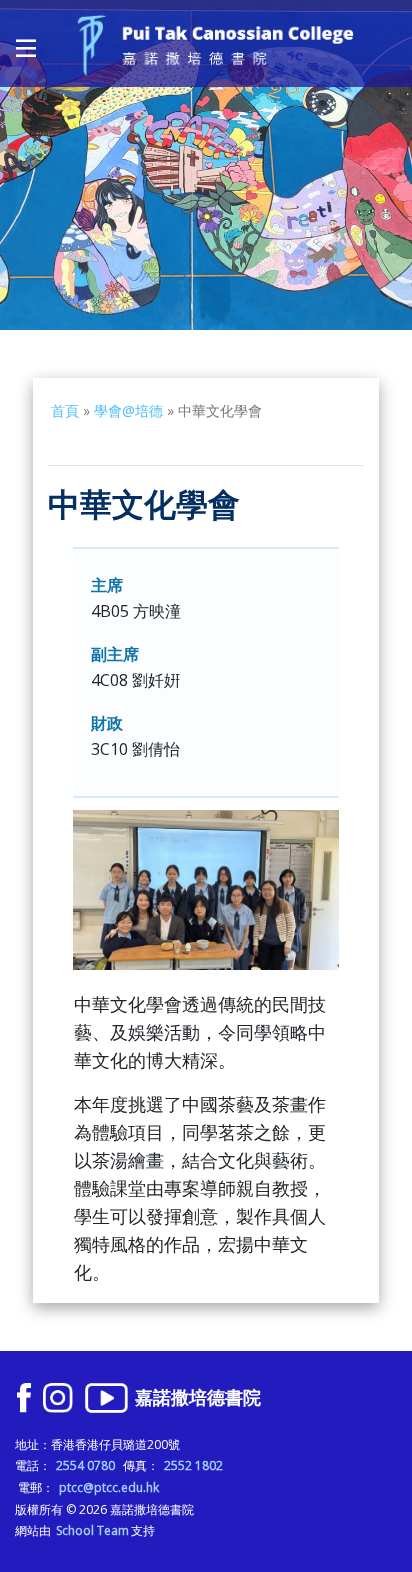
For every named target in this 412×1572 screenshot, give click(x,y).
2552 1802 (193, 1465)
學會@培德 (128, 410)
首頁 (65, 410)
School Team (92, 1530)
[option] (206, 165)
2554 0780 (85, 1465)
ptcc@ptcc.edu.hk (109, 1487)
